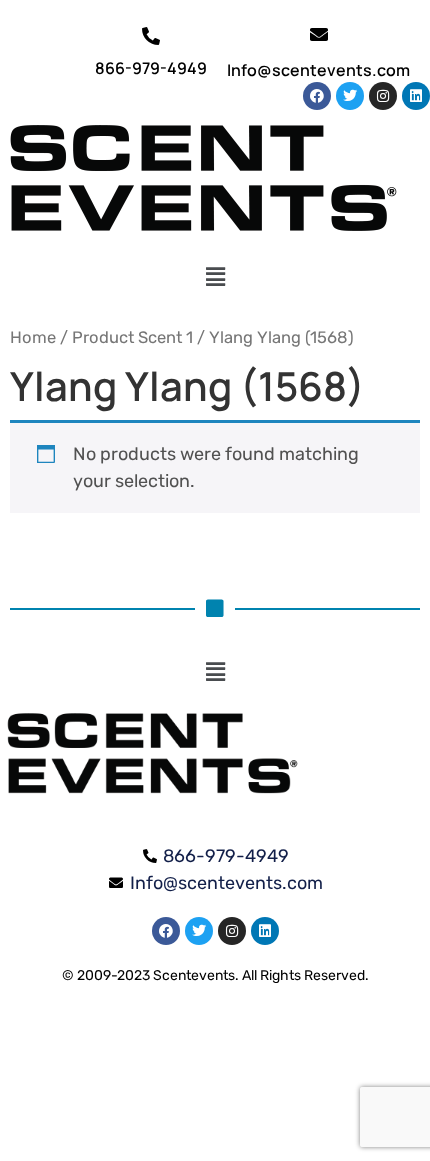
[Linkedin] (416, 96)
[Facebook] (317, 96)
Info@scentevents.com (318, 70)
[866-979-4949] (151, 36)
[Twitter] (350, 96)
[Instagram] (383, 96)
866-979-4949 (151, 68)
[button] (215, 277)
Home (33, 337)
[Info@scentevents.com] (319, 34)
